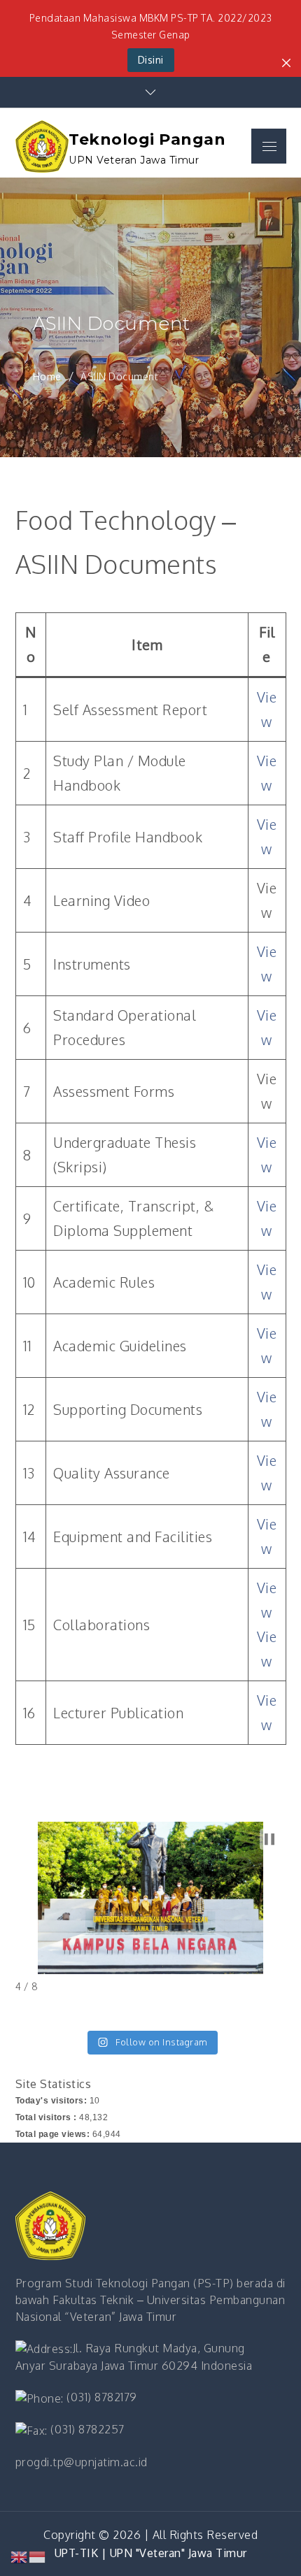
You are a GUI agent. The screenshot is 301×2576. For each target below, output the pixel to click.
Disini (151, 60)
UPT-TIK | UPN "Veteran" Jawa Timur (151, 2553)
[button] (269, 1839)
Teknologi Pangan (147, 139)
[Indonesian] (38, 2556)
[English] (20, 2556)
